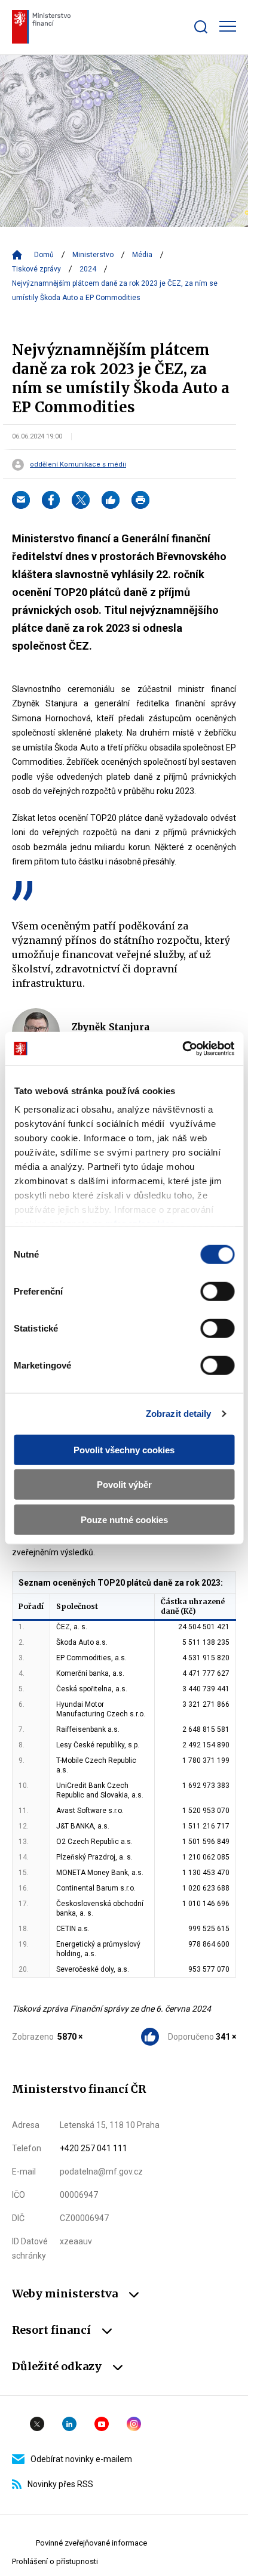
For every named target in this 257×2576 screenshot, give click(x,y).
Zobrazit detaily (179, 1414)
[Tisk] (140, 500)
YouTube (102, 2424)
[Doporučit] (111, 500)
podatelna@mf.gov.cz (101, 2172)
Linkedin (69, 2424)
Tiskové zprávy (36, 269)
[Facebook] (51, 500)
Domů (44, 255)
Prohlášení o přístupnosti (55, 2561)
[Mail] (21, 500)
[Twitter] (81, 500)
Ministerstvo (93, 255)
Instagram (134, 2424)
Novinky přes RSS (60, 2484)
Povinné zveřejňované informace (91, 2543)
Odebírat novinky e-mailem (81, 2459)
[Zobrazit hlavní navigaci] (228, 26)
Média (142, 255)
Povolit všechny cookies (124, 1449)
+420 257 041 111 (94, 2148)
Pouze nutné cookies (124, 1519)
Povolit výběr (124, 1485)
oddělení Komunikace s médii (78, 465)
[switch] (217, 1291)
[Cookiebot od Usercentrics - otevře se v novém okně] (182, 1049)
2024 (88, 269)
